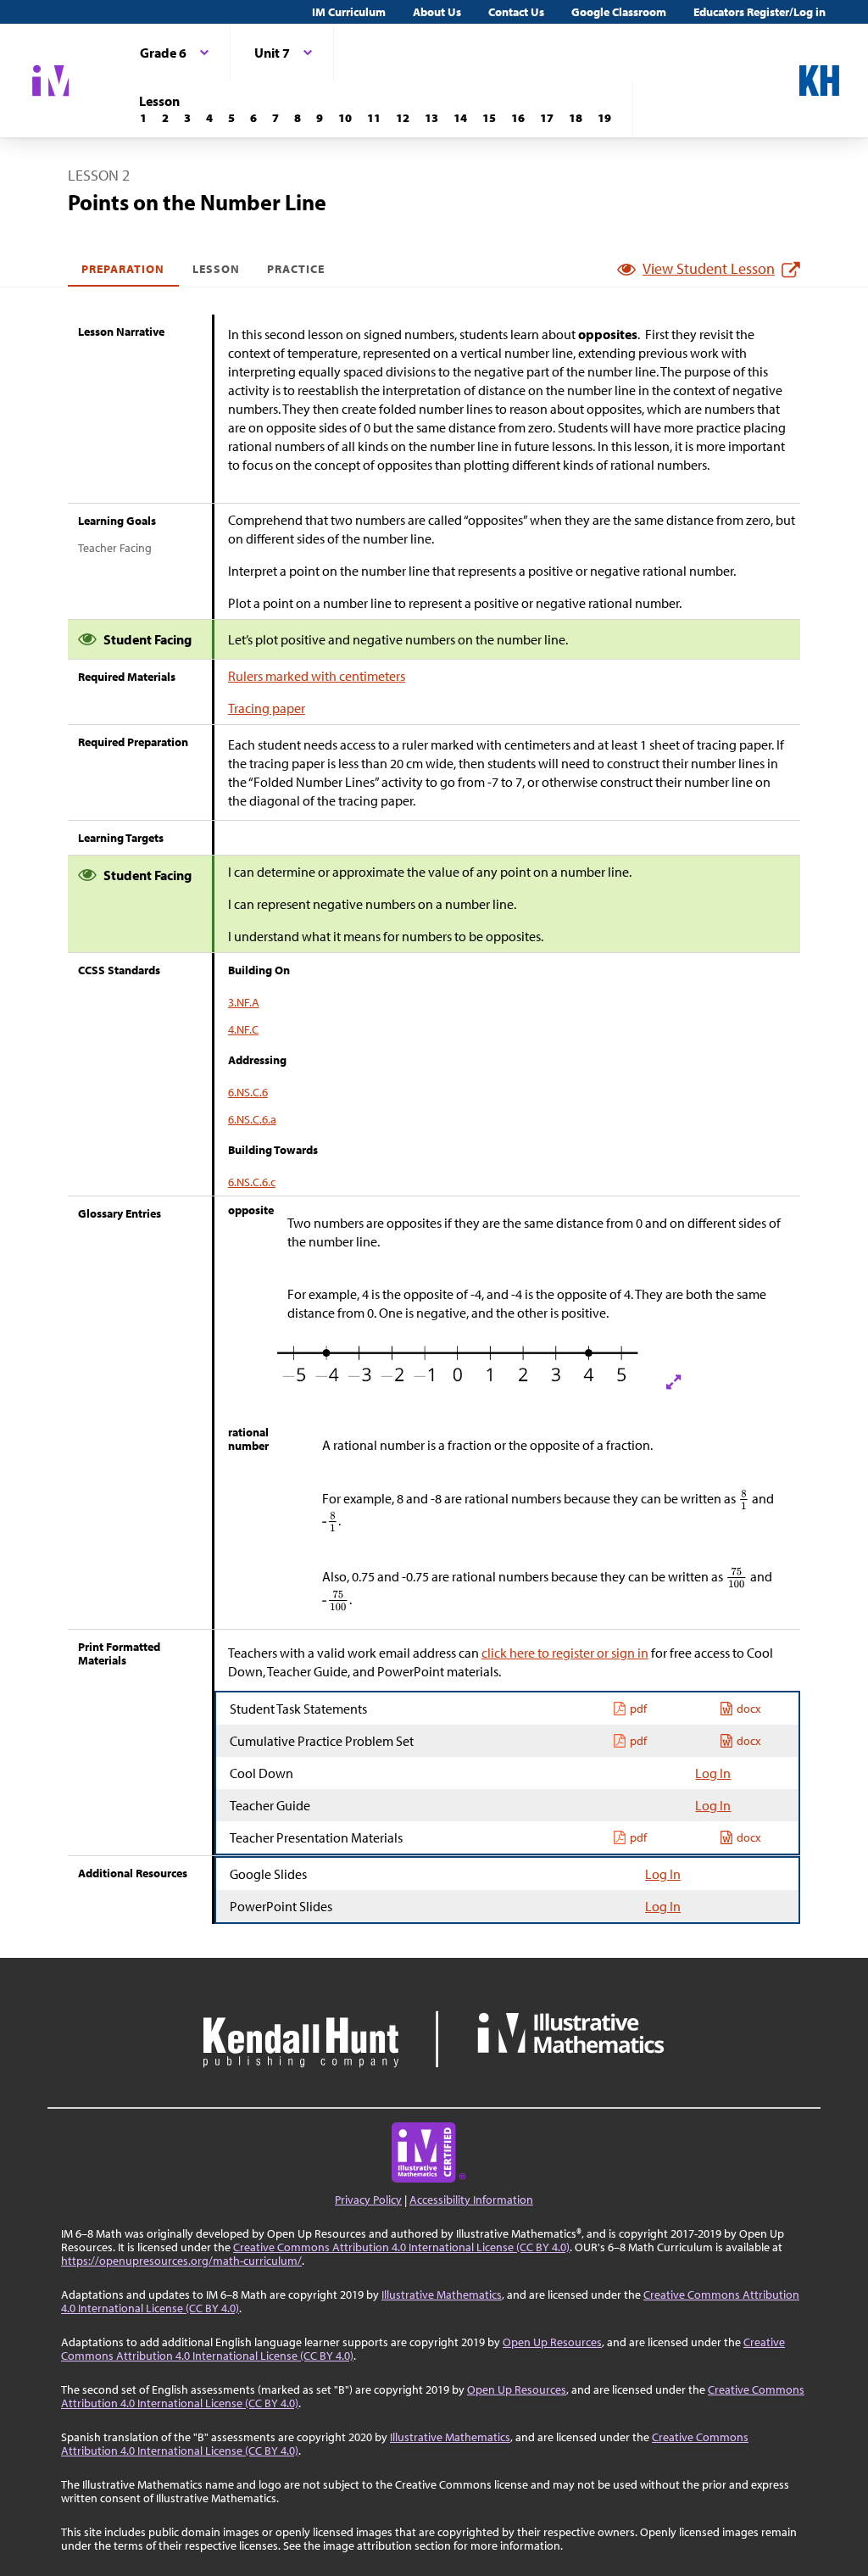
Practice (296, 269)
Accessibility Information (471, 2200)
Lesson (216, 269)
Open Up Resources (552, 2342)
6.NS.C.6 (248, 1092)
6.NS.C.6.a (252, 1119)
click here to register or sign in (565, 1653)
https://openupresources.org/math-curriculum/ (181, 2261)
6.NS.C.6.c (252, 1182)
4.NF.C (243, 1029)
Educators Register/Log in (759, 12)
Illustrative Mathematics (442, 2294)
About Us (437, 12)
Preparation (123, 269)
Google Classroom (619, 12)
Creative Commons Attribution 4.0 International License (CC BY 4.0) (401, 2247)
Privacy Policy (368, 2200)
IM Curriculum (349, 12)
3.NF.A (244, 1002)
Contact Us (516, 12)
